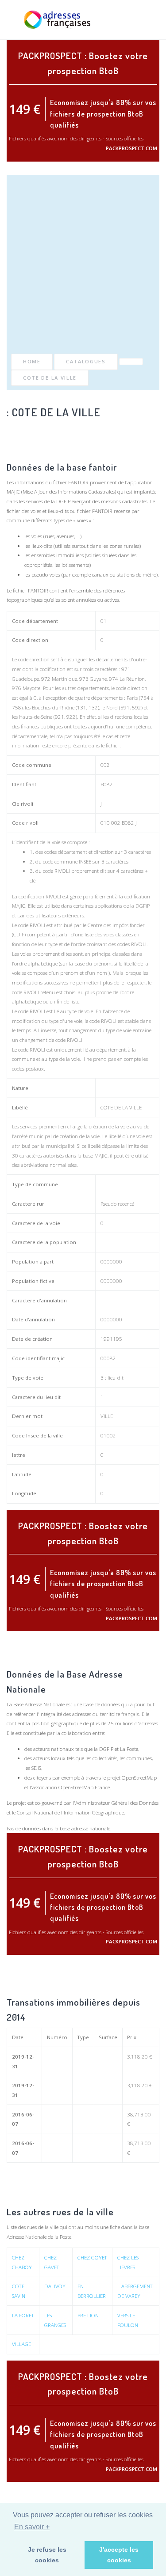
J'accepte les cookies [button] (119, 2555)
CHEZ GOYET (92, 2257)
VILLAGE (21, 2344)
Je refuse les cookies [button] (47, 2555)
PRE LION (88, 2315)
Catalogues (86, 361)
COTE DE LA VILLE (50, 378)
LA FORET (23, 2315)
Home (32, 361)
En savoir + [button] (32, 2527)
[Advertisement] (83, 266)
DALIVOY (55, 2286)
